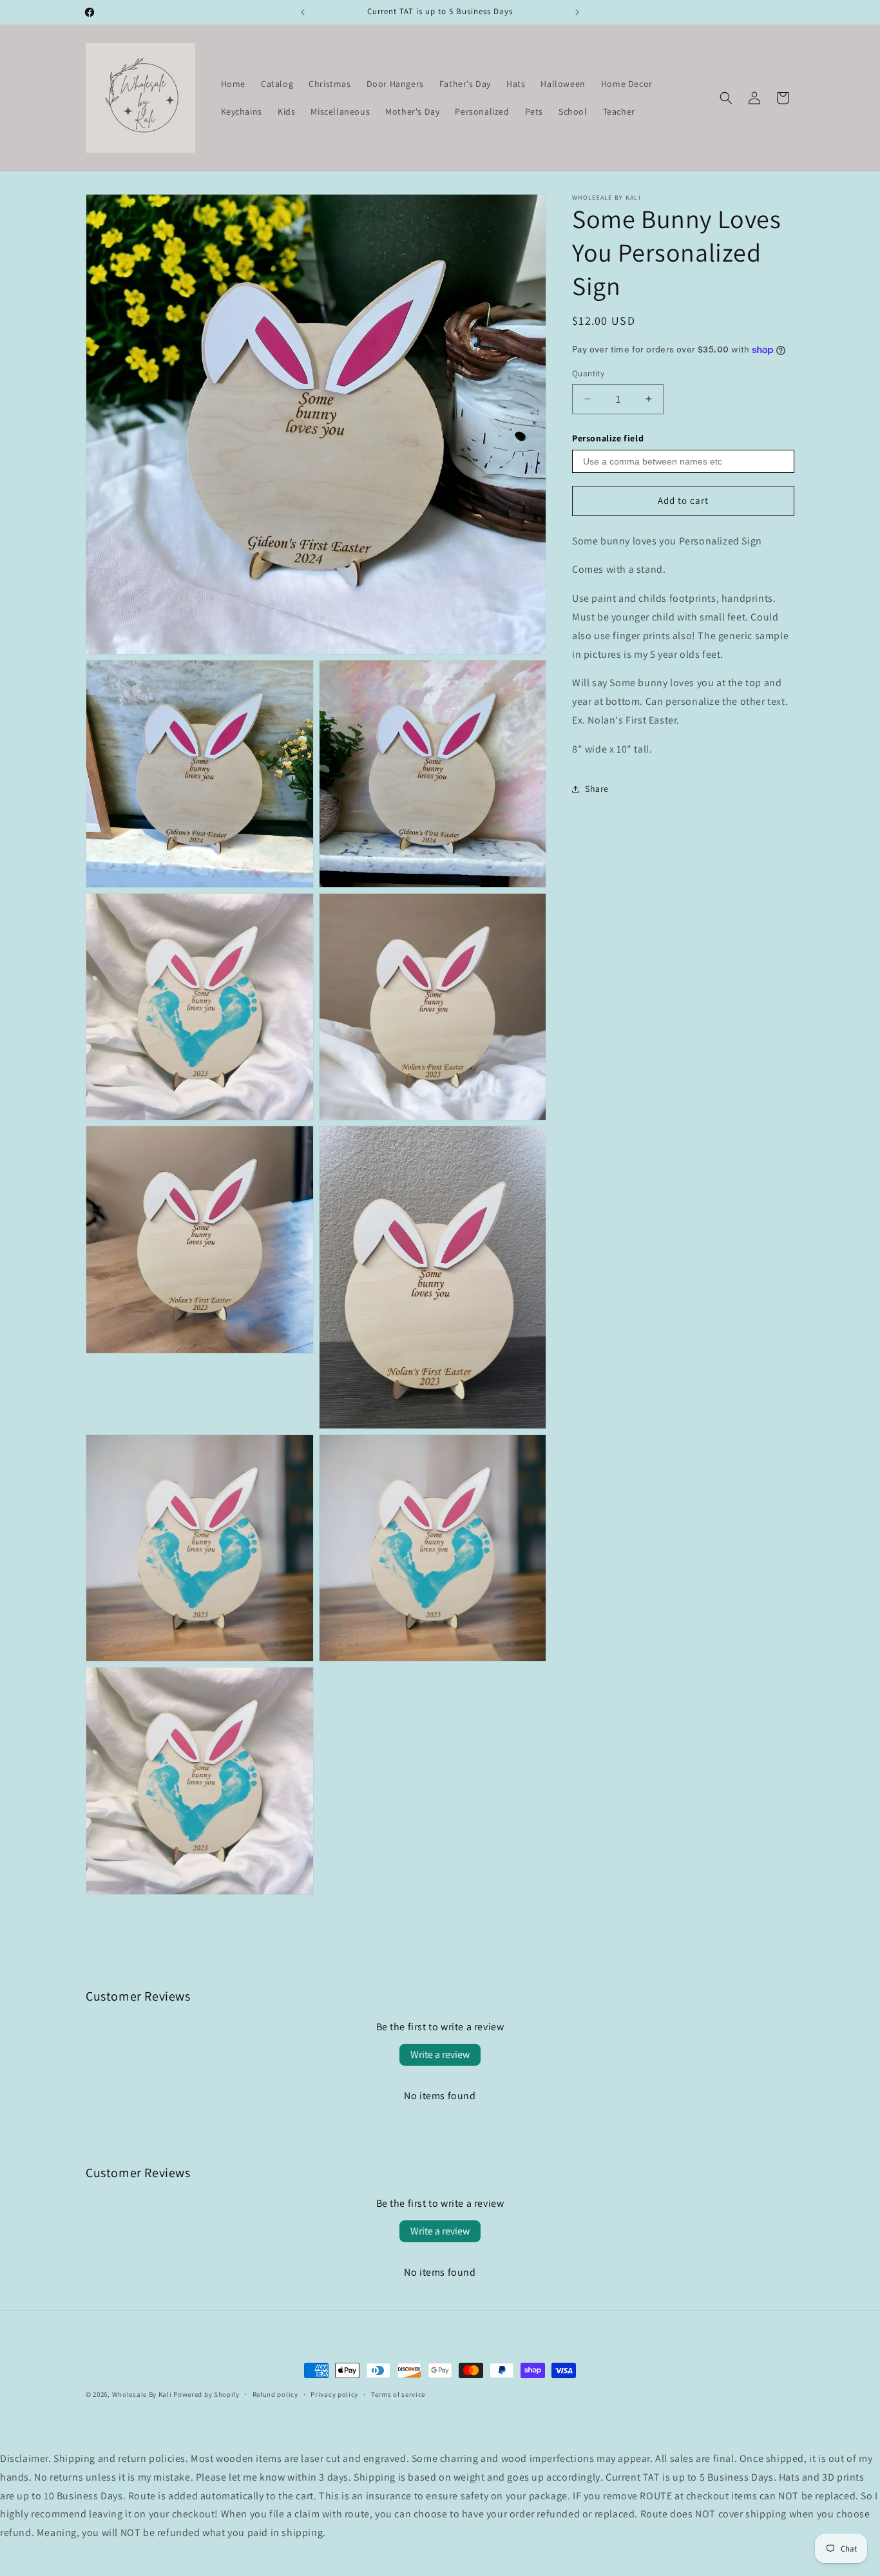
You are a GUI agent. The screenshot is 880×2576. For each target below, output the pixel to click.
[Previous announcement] (303, 12)
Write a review (440, 2054)
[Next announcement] (577, 12)
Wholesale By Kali (142, 2394)
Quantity (588, 373)
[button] (726, 98)
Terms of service (398, 2394)
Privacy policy (334, 2394)
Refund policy (275, 2394)
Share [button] (597, 789)
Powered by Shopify (206, 2394)
